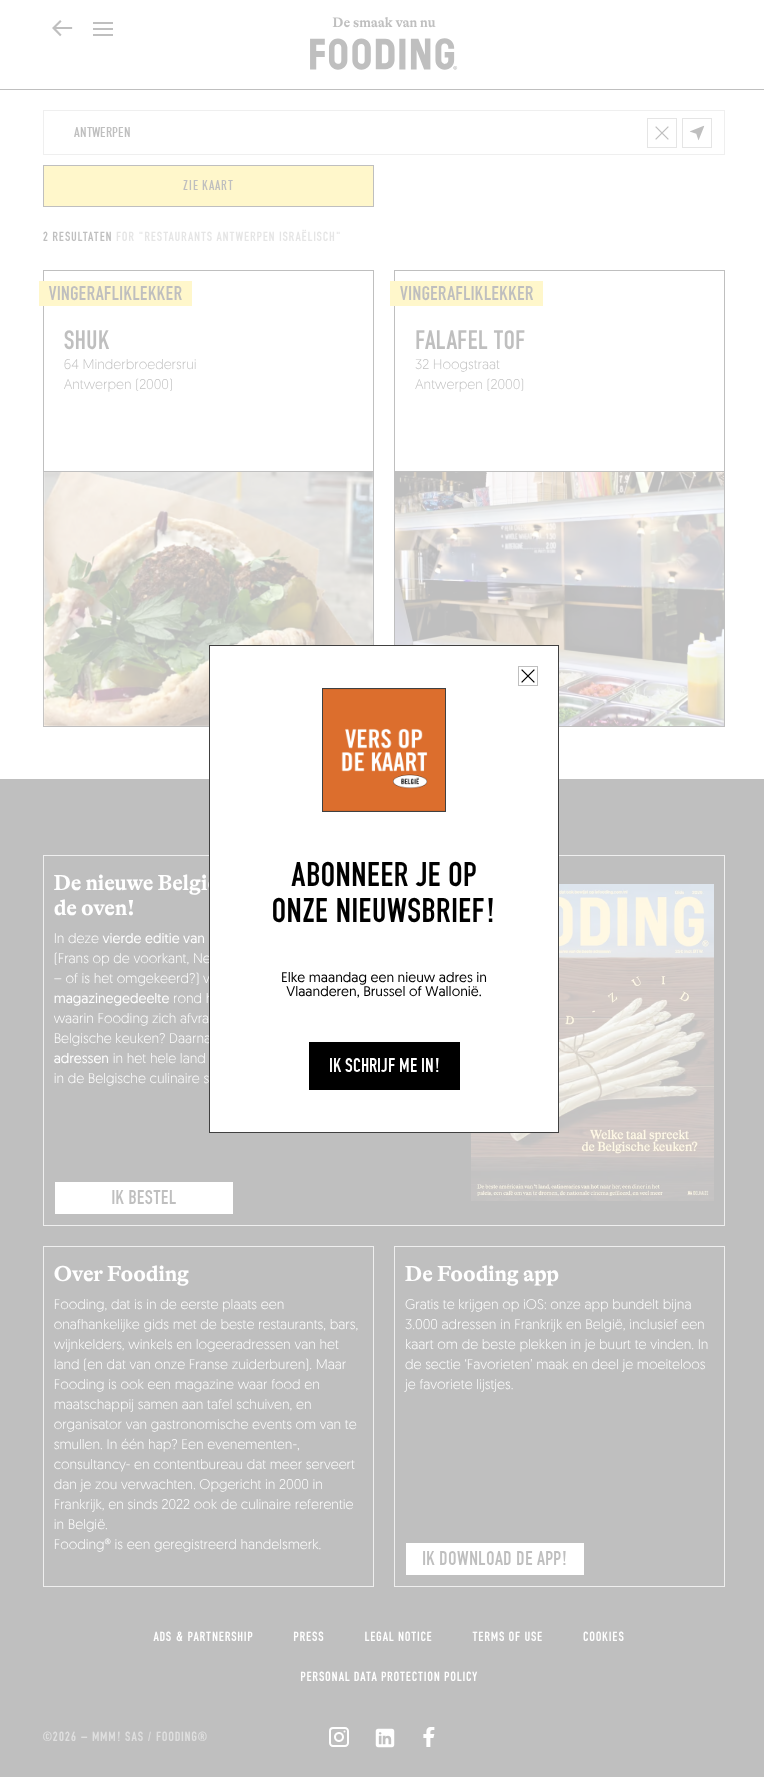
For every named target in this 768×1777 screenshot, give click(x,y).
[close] (528, 676)
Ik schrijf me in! (384, 1066)
